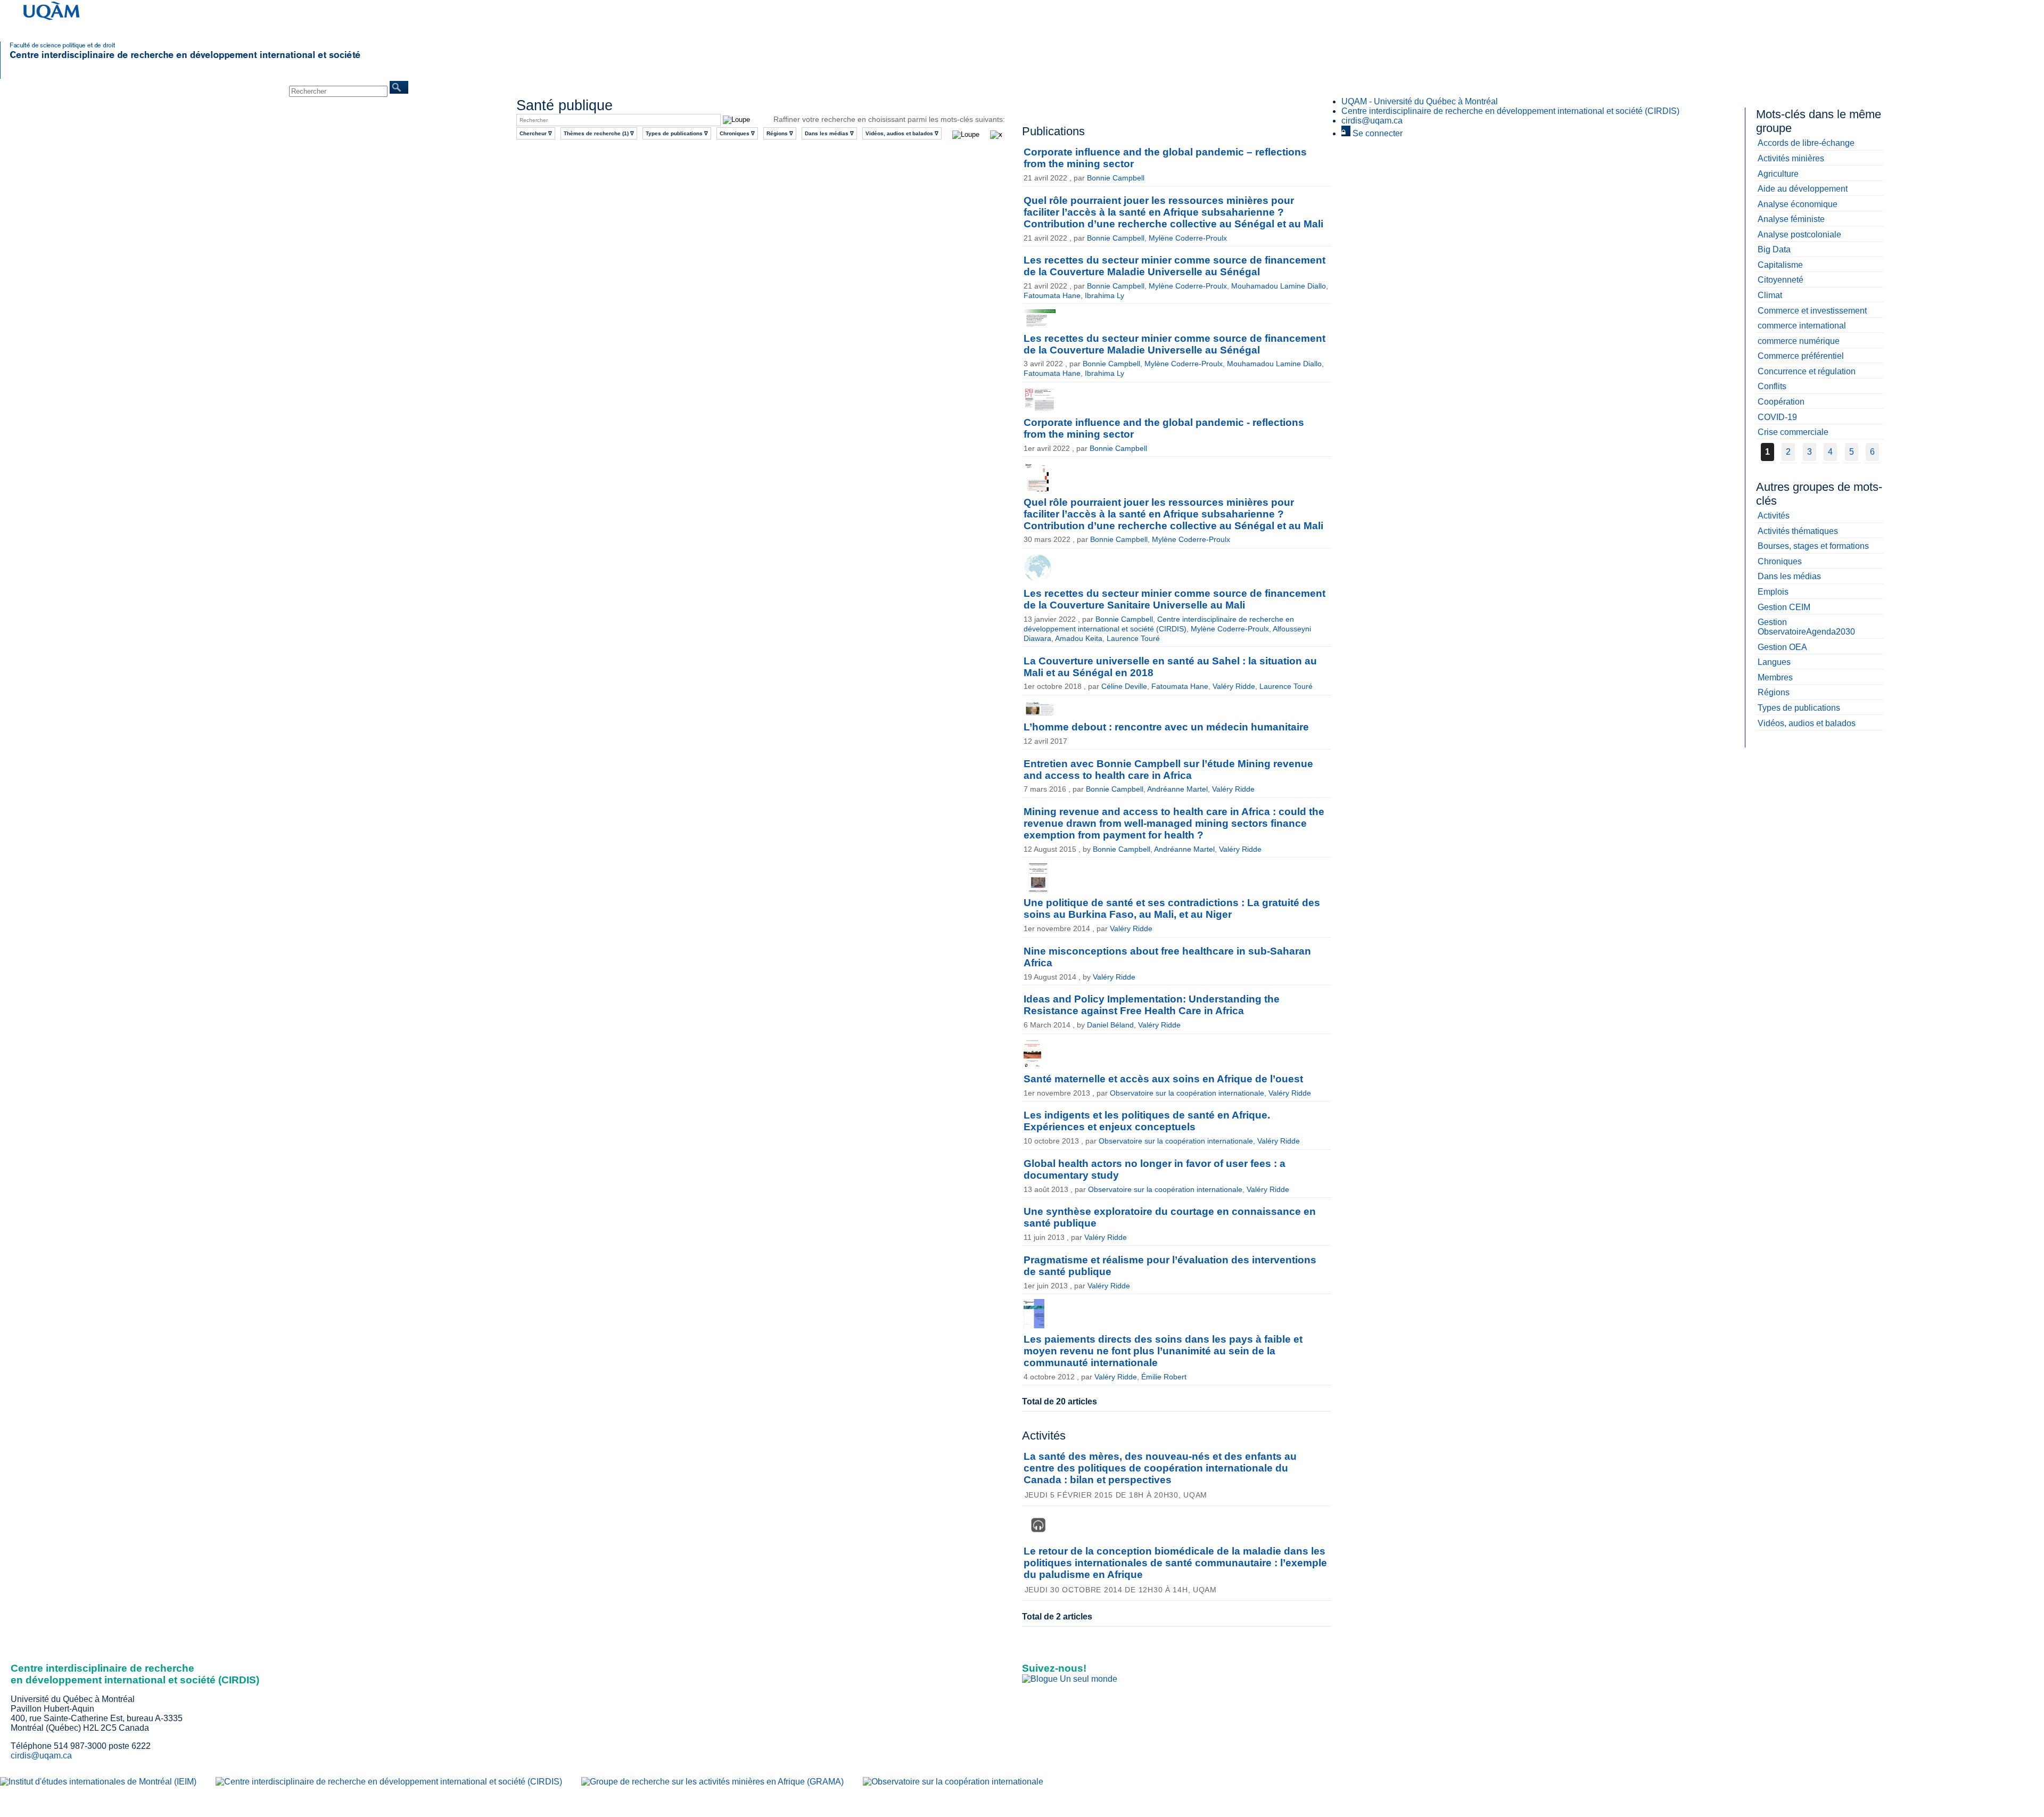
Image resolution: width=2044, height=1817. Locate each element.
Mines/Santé (181, 85)
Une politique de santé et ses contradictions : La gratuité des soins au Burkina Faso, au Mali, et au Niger (1172, 908)
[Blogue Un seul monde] (1070, 1679)
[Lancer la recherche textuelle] (736, 119)
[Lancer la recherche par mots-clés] (963, 135)
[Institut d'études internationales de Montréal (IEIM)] (98, 1782)
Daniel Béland (1110, 1025)
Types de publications (1799, 708)
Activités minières (1791, 158)
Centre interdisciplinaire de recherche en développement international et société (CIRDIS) (1510, 111)
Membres (1775, 677)
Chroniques (1780, 561)
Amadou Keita (1079, 638)
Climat (1770, 295)
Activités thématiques (1798, 531)
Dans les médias (1789, 576)
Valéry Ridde (1234, 686)
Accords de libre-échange (1806, 143)
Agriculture (1778, 174)
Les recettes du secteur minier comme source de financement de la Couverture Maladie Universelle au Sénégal (1175, 266)
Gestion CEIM (1784, 607)
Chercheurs (69, 85)
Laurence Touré (1133, 638)
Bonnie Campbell (1116, 178)
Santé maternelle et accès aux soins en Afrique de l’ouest (1163, 1079)
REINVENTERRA (225, 85)
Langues (1774, 662)
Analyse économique (1798, 204)
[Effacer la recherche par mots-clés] (994, 135)
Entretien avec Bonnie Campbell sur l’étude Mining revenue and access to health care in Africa (1168, 770)
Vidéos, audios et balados (1807, 723)
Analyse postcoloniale (1799, 235)
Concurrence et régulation (1807, 371)
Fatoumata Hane (1052, 295)
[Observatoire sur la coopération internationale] (953, 1782)
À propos (37, 85)
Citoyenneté (1781, 280)
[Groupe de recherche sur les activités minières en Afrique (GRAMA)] (712, 1782)
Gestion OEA (1782, 647)
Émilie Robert (1164, 1377)
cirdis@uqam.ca (1372, 121)
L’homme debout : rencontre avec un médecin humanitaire (1166, 727)
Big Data (1774, 249)
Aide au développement (1803, 189)
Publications (105, 85)
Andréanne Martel (1177, 789)
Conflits (1772, 386)
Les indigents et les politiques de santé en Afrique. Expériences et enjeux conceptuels (1147, 1121)
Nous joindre (270, 85)
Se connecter (1377, 133)
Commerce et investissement (1812, 311)
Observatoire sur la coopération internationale (1187, 1093)
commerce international (1802, 326)
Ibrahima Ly (1105, 295)
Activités (1774, 516)
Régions (1774, 692)
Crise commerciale (1793, 432)
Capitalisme (1780, 265)
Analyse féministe (1791, 219)
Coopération (1781, 402)
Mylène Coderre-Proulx (1188, 238)
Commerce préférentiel (1801, 356)
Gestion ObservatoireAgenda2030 (1806, 627)
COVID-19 (1777, 417)
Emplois (1773, 592)
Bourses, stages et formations (1813, 546)
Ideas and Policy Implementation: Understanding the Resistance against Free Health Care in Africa (1152, 1005)
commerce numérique (1799, 341)
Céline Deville (1124, 686)
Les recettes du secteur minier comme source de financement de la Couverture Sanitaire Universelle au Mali (1175, 599)
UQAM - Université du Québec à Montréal (1420, 101)
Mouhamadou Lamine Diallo (1279, 286)
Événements (143, 85)
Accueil (11, 85)
